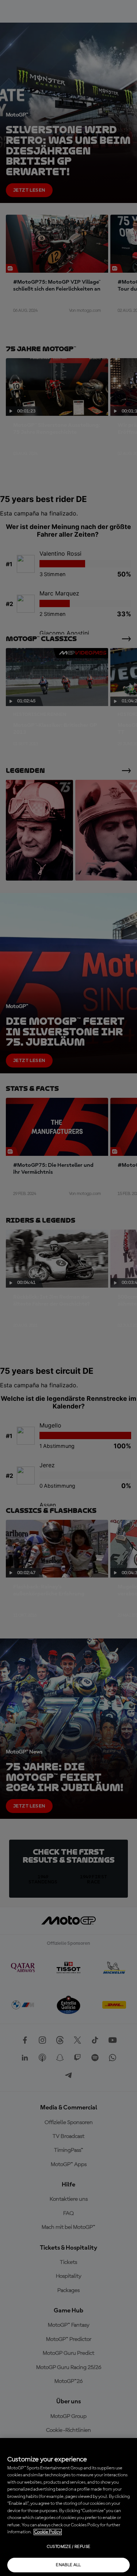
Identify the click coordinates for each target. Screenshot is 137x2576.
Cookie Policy (48, 2532)
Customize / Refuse (68, 2547)
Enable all (68, 2565)
